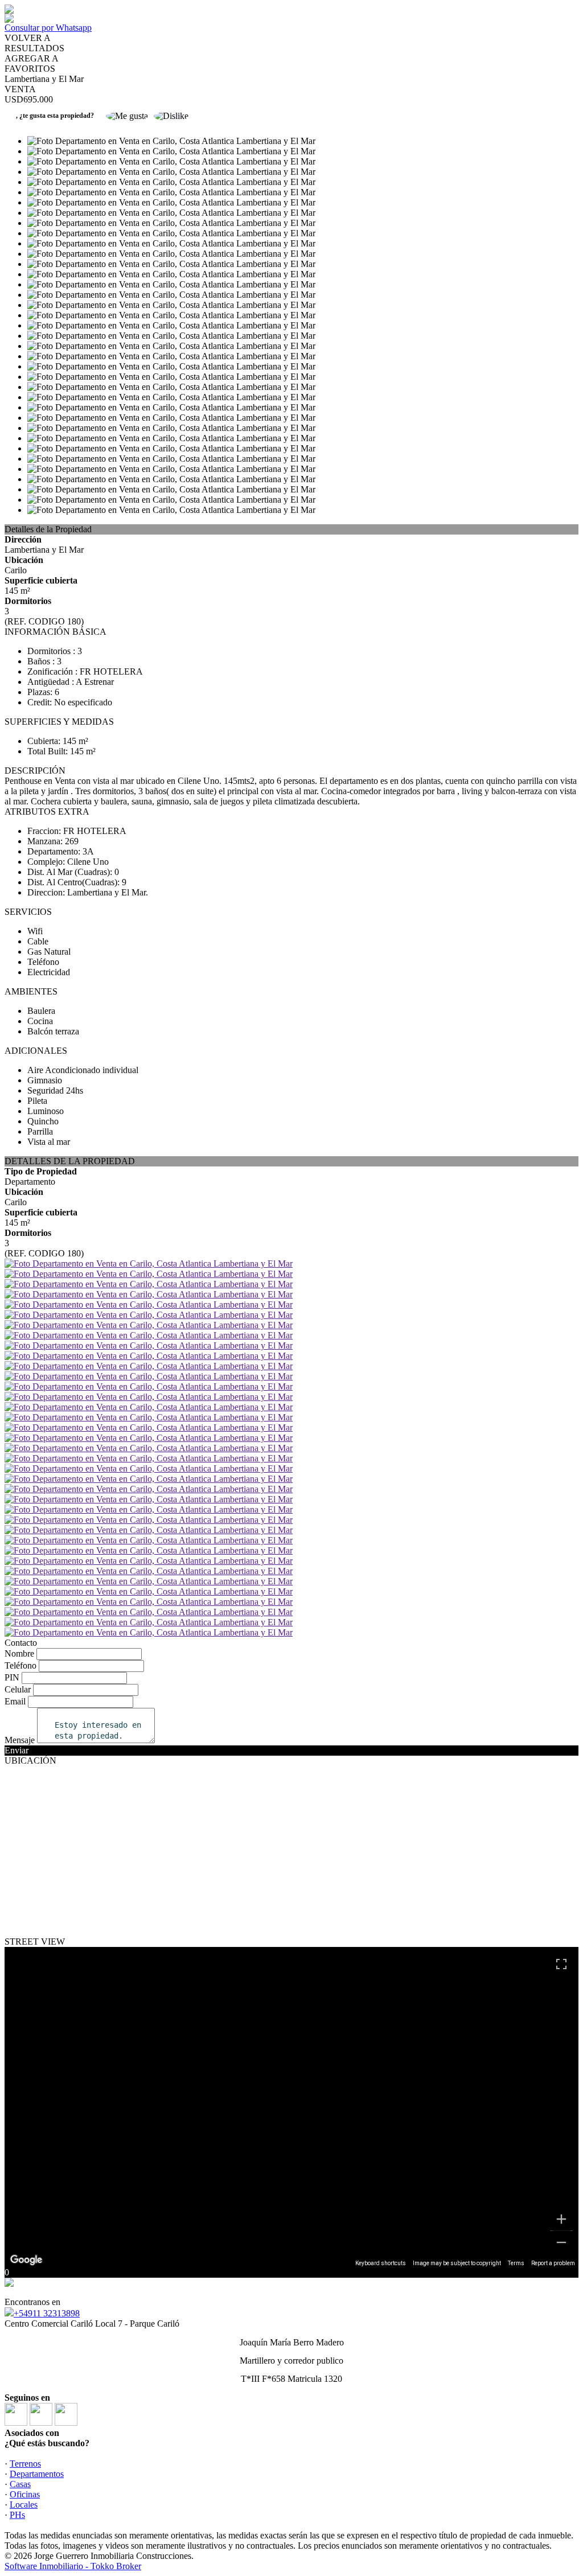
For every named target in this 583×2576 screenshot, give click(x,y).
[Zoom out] (561, 2242)
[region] (291, 2107)
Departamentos (37, 2474)
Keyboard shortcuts (381, 2263)
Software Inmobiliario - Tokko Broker (73, 2566)
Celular (18, 1689)
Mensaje (20, 1740)
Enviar (17, 1750)
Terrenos (25, 2464)
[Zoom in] (561, 2219)
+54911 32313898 (47, 2313)
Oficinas (25, 2494)
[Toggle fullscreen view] (561, 1964)
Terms (516, 2263)
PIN (12, 1677)
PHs (17, 2515)
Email (15, 1701)
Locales (24, 2505)
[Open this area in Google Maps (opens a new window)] (26, 2260)
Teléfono (20, 1665)
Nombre (19, 1653)
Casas (20, 2484)
